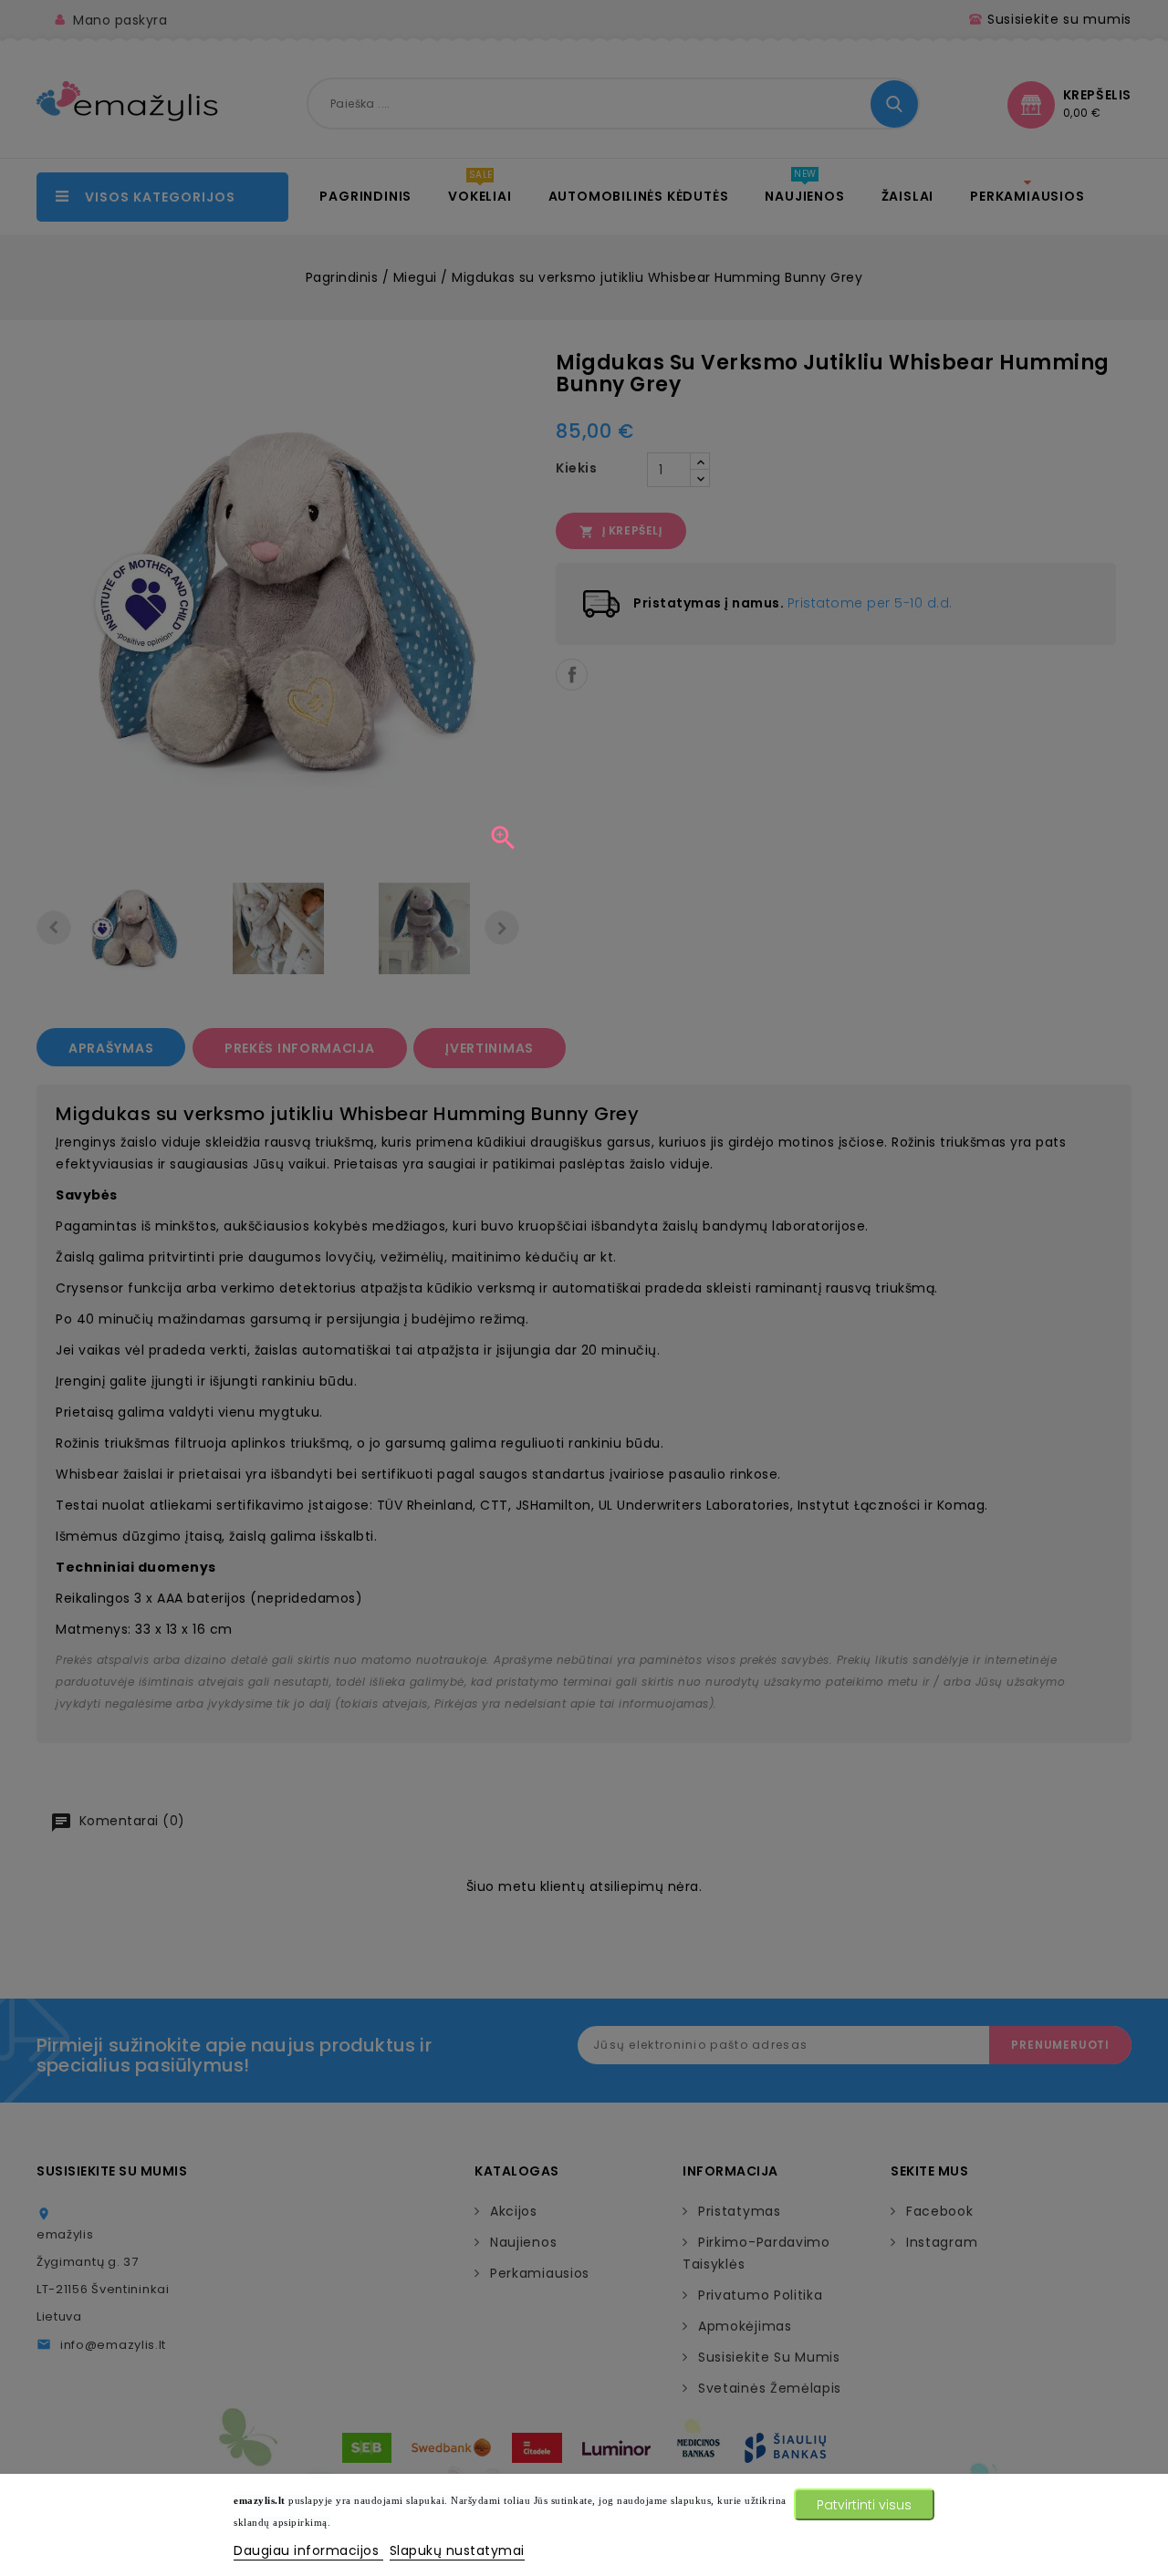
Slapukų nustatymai (457, 2550)
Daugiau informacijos (308, 2550)
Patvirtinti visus (864, 2505)
